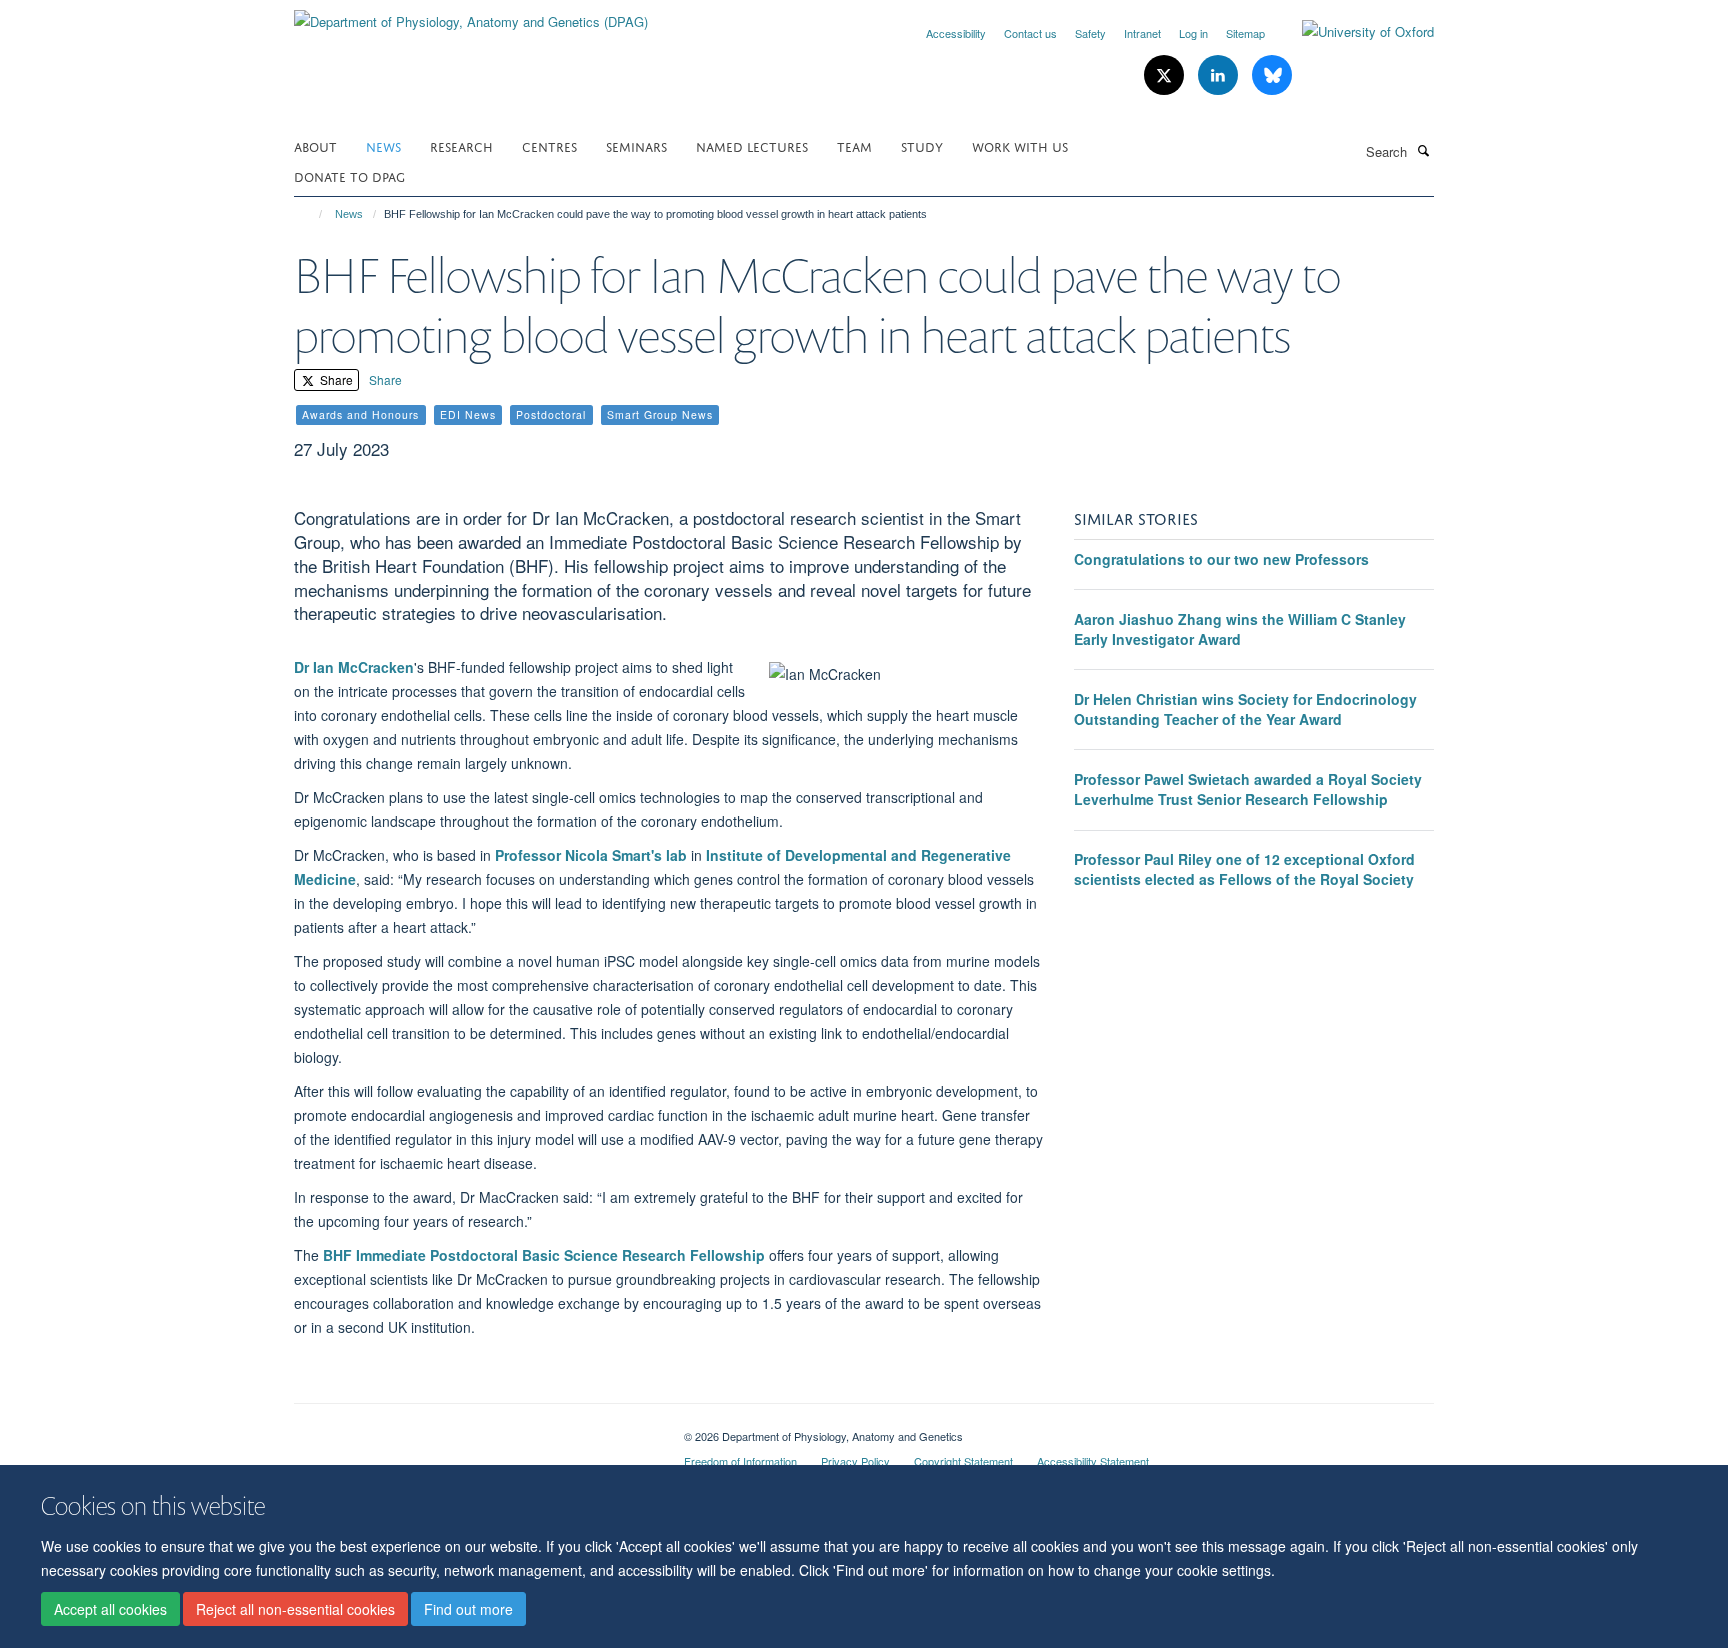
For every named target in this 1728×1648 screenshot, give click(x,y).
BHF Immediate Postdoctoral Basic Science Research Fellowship (544, 1255)
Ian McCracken (361, 667)
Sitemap (1245, 33)
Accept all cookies (110, 1609)
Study (922, 145)
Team (854, 145)
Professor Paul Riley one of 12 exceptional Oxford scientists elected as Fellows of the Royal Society (1244, 869)
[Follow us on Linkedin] (1220, 75)
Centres (549, 145)
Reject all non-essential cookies (295, 1609)
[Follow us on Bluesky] (1272, 75)
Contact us (1030, 33)
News (383, 145)
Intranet (1142, 33)
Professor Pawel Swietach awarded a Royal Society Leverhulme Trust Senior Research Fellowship (1248, 789)
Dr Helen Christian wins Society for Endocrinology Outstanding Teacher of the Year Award (1245, 709)
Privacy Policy (855, 1461)
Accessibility (956, 33)
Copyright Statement (963, 1461)
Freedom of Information (740, 1461)
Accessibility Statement (1093, 1461)
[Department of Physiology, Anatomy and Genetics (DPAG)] (471, 14)
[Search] (1423, 150)
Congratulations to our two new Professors (1221, 559)
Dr (301, 667)
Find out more (468, 1609)
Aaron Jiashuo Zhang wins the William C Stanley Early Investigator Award (1240, 629)
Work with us (1020, 145)
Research (461, 145)
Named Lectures (752, 145)
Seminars (636, 145)
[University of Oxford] (1353, 32)
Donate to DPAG (349, 175)
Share (335, 379)
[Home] (311, 214)
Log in (1193, 33)
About (315, 145)
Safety (1090, 33)
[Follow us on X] (1166, 75)
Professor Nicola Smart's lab (591, 855)
